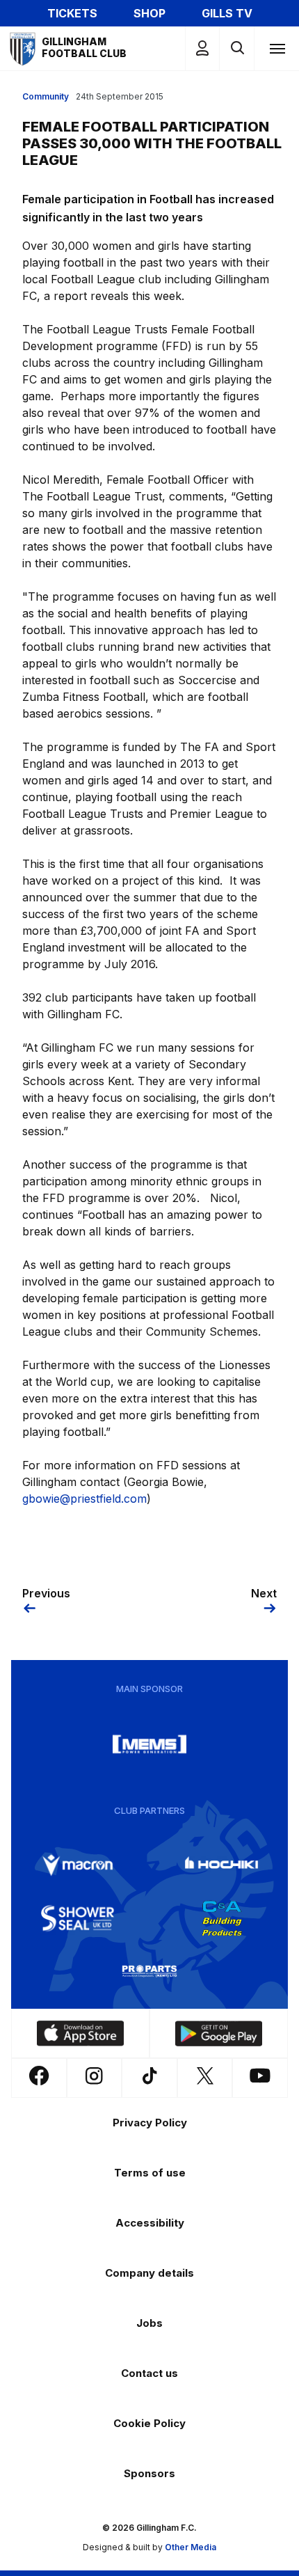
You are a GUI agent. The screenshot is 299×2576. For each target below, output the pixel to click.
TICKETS (72, 13)
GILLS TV (227, 13)
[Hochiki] (222, 1865)
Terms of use (150, 2173)
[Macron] (78, 1865)
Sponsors (149, 2473)
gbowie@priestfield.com (84, 1499)
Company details (149, 2273)
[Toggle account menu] (202, 48)
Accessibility (150, 2223)
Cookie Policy (149, 2423)
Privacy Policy (150, 2123)
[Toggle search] (237, 48)
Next (264, 1593)
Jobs (149, 2323)
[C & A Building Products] (222, 1918)
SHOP (149, 13)
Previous (46, 1593)
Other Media (191, 2547)
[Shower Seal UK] (78, 1918)
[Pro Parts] (149, 1971)
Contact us (149, 2373)
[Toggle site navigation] (277, 48)
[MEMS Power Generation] (149, 1744)
